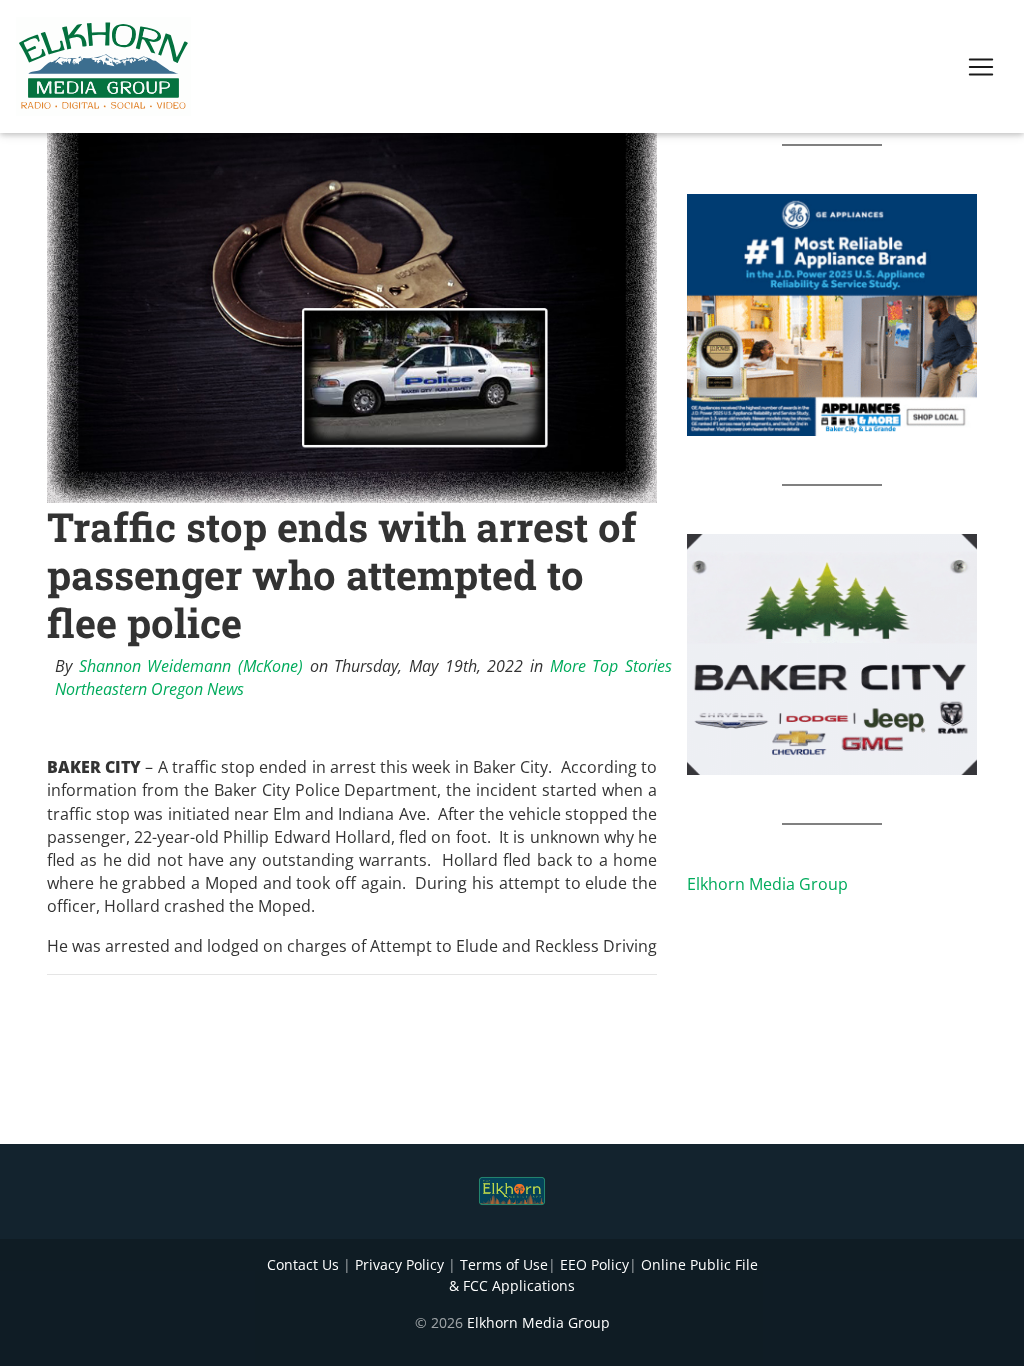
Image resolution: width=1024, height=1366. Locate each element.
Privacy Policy (399, 1264)
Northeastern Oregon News (149, 689)
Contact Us (303, 1264)
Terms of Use (504, 1264)
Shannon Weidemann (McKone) (191, 666)
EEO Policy (594, 1264)
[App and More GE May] (832, 313)
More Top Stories (611, 666)
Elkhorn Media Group (767, 884)
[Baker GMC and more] (832, 653)
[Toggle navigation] (981, 67)
